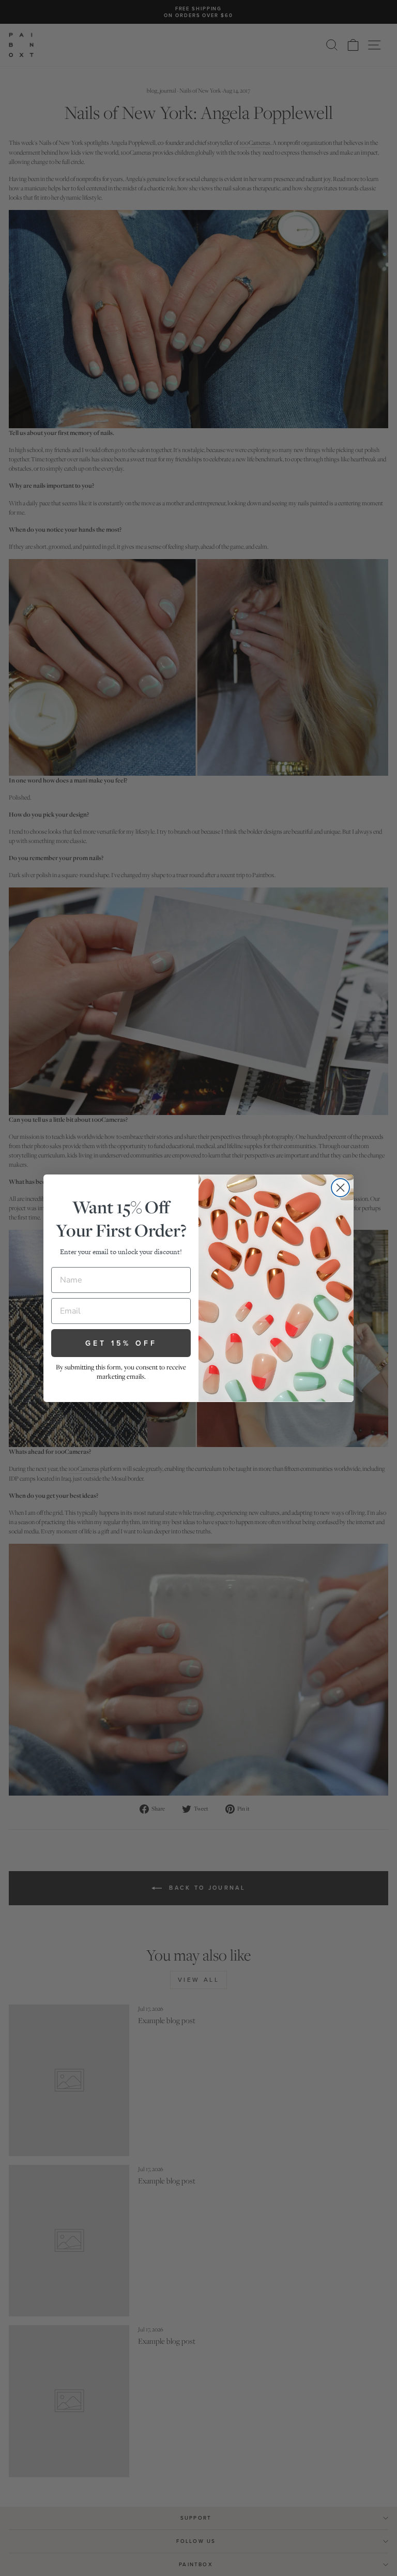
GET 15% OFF (121, 1343)
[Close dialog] (340, 1188)
